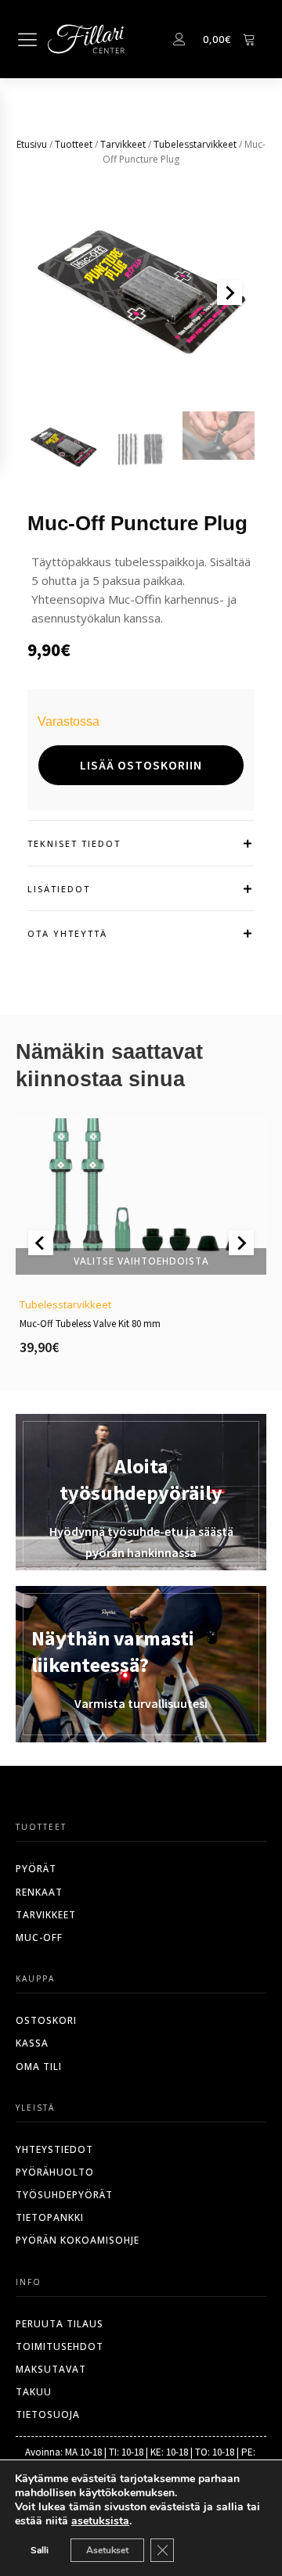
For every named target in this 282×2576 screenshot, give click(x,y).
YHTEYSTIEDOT (54, 2149)
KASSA (32, 2043)
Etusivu (32, 144)
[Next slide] (230, 292)
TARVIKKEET (46, 1915)
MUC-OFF (39, 1937)
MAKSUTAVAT (51, 2369)
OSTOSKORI (46, 2020)
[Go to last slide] (41, 1243)
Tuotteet (74, 144)
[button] (63, 447)
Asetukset (107, 2550)
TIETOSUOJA (48, 2415)
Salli (40, 2550)
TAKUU (34, 2392)
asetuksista (100, 2521)
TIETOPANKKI (50, 2217)
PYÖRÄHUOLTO (55, 2172)
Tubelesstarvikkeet (195, 144)
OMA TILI (39, 2067)
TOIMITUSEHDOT (60, 2346)
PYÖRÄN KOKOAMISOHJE (78, 2240)
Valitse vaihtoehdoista (141, 1261)
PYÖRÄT (36, 1869)
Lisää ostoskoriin (141, 765)
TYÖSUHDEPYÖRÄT (64, 2195)
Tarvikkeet (123, 144)
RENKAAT (39, 1892)
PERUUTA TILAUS (60, 2324)
